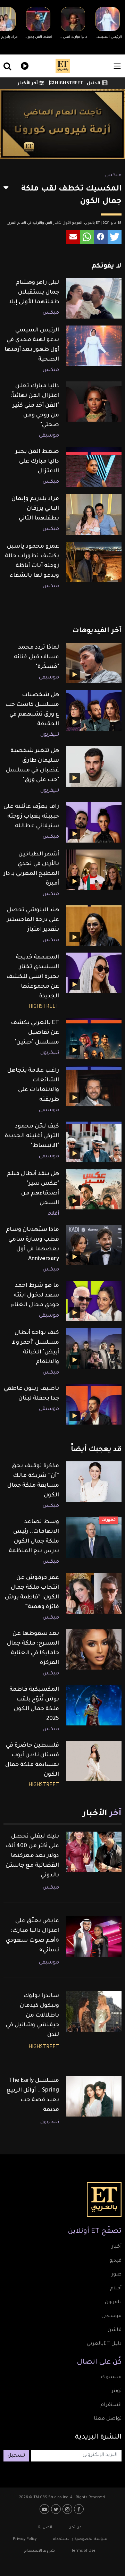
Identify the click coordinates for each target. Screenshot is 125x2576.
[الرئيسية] (63, 66)
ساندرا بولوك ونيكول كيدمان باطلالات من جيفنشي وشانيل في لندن (32, 2016)
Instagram (68, 2509)
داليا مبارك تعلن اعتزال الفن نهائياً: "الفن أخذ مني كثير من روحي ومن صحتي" (35, 406)
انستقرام (111, 2405)
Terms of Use (83, 2551)
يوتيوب (45, 2509)
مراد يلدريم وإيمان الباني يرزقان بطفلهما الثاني (35, 509)
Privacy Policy (25, 2539)
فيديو (24, 65)
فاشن (115, 2330)
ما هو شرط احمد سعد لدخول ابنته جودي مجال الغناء (35, 1295)
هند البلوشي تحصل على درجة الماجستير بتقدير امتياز (33, 920)
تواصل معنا (108, 2419)
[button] (115, 237)
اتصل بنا (45, 2527)
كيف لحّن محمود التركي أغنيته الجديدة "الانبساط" (32, 1136)
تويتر (116, 2391)
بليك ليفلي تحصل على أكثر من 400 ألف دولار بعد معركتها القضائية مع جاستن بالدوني (32, 1856)
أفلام (53, 1214)
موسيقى (49, 436)
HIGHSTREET (69, 84)
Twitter (57, 2509)
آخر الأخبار (28, 84)
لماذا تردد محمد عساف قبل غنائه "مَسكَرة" (36, 657)
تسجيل (16, 2456)
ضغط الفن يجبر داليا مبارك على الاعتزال (37, 462)
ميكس (113, 176)
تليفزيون (50, 735)
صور (116, 2275)
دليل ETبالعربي (104, 2344)
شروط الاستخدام (40, 2551)
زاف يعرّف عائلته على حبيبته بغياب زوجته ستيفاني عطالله (31, 817)
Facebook (80, 2509)
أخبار (116, 2247)
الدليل (94, 84)
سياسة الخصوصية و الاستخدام (80, 2539)
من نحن (75, 2527)
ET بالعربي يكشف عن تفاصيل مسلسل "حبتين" (35, 1033)
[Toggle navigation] (117, 66)
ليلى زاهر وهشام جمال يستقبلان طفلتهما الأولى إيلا (34, 293)
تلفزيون (113, 2303)
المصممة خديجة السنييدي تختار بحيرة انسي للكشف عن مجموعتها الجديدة (33, 977)
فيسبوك (111, 2377)
